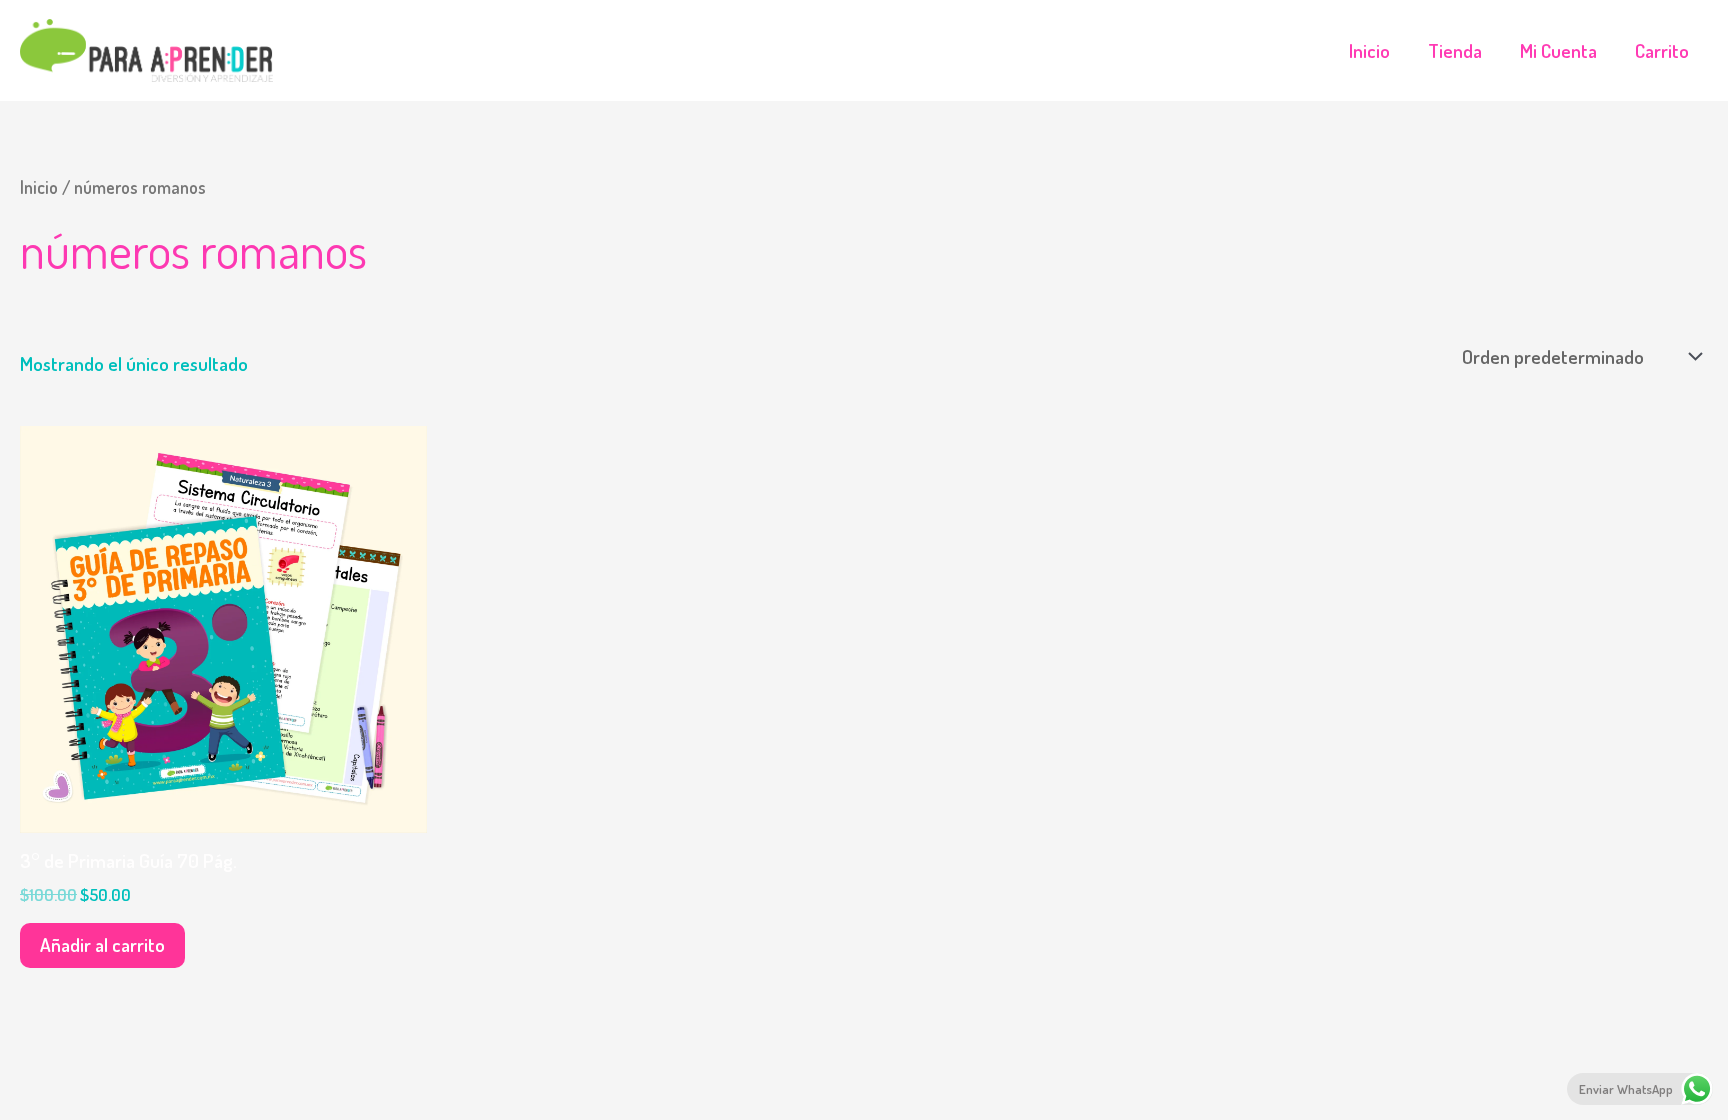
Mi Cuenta (1558, 50)
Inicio (1369, 50)
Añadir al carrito (102, 944)
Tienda (1455, 50)
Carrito (1662, 50)
